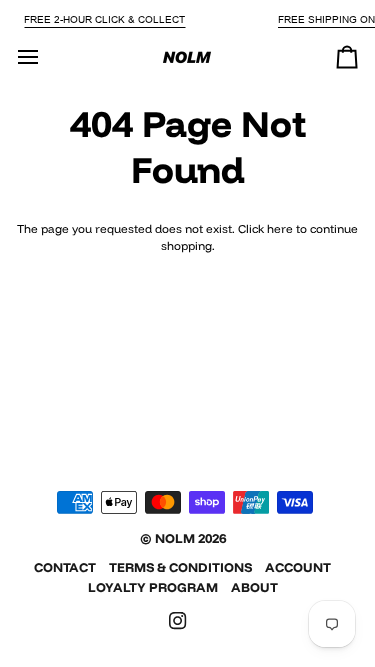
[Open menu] (46, 57)
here (280, 228)
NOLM (175, 538)
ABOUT (254, 587)
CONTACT (65, 567)
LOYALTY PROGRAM (153, 587)
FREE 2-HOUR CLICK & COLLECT (104, 19)
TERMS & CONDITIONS (180, 567)
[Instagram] (178, 621)
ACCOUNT (298, 567)
